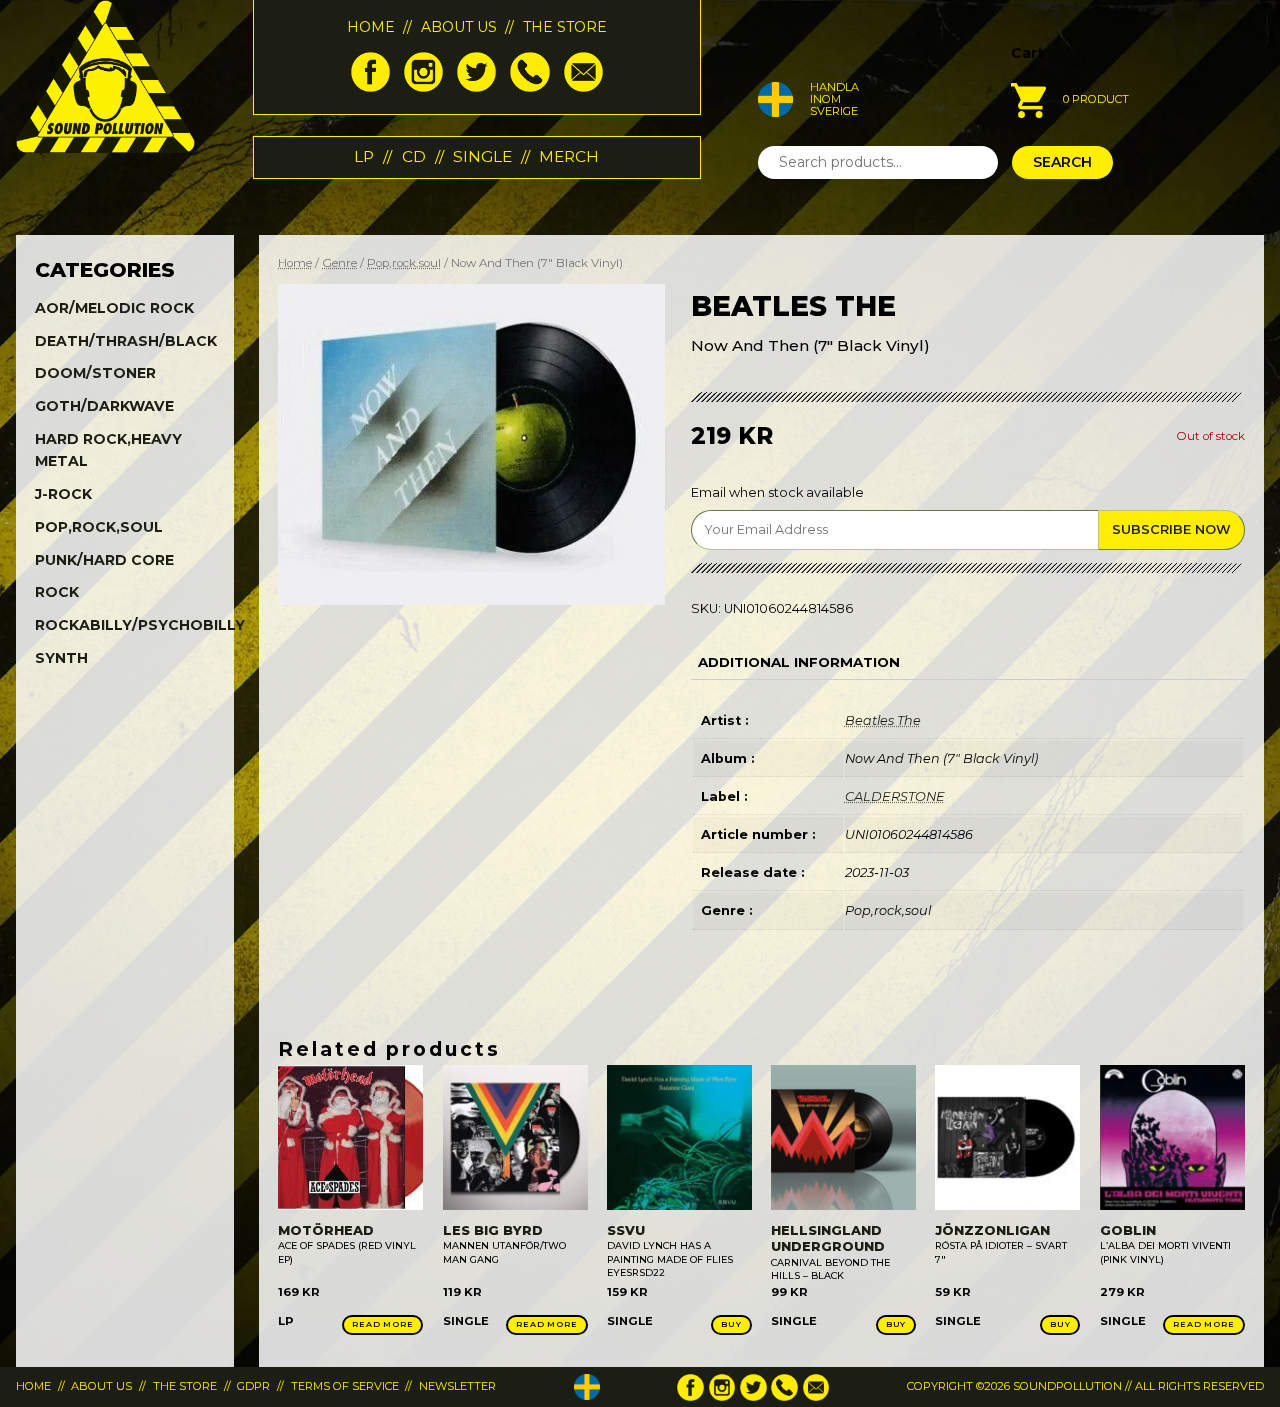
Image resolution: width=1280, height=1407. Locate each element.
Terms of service (345, 1386)
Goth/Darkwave (104, 406)
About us (459, 27)
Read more (382, 1324)
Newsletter (457, 1386)
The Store (565, 27)
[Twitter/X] (476, 87)
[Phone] (529, 87)
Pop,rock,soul (404, 263)
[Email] (583, 87)
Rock (57, 592)
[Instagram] (423, 87)
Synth (61, 658)
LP (364, 156)
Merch (569, 156)
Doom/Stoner (95, 373)
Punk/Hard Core (104, 560)
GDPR (253, 1386)
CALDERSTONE (895, 796)
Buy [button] (731, 1324)
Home (371, 27)
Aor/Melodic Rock (114, 308)
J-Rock (63, 494)
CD (414, 156)
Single (482, 156)
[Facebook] (370, 87)
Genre (339, 263)
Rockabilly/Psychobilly (140, 625)
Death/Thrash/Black (126, 341)
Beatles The (883, 720)
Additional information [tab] (799, 662)
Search (1062, 162)
